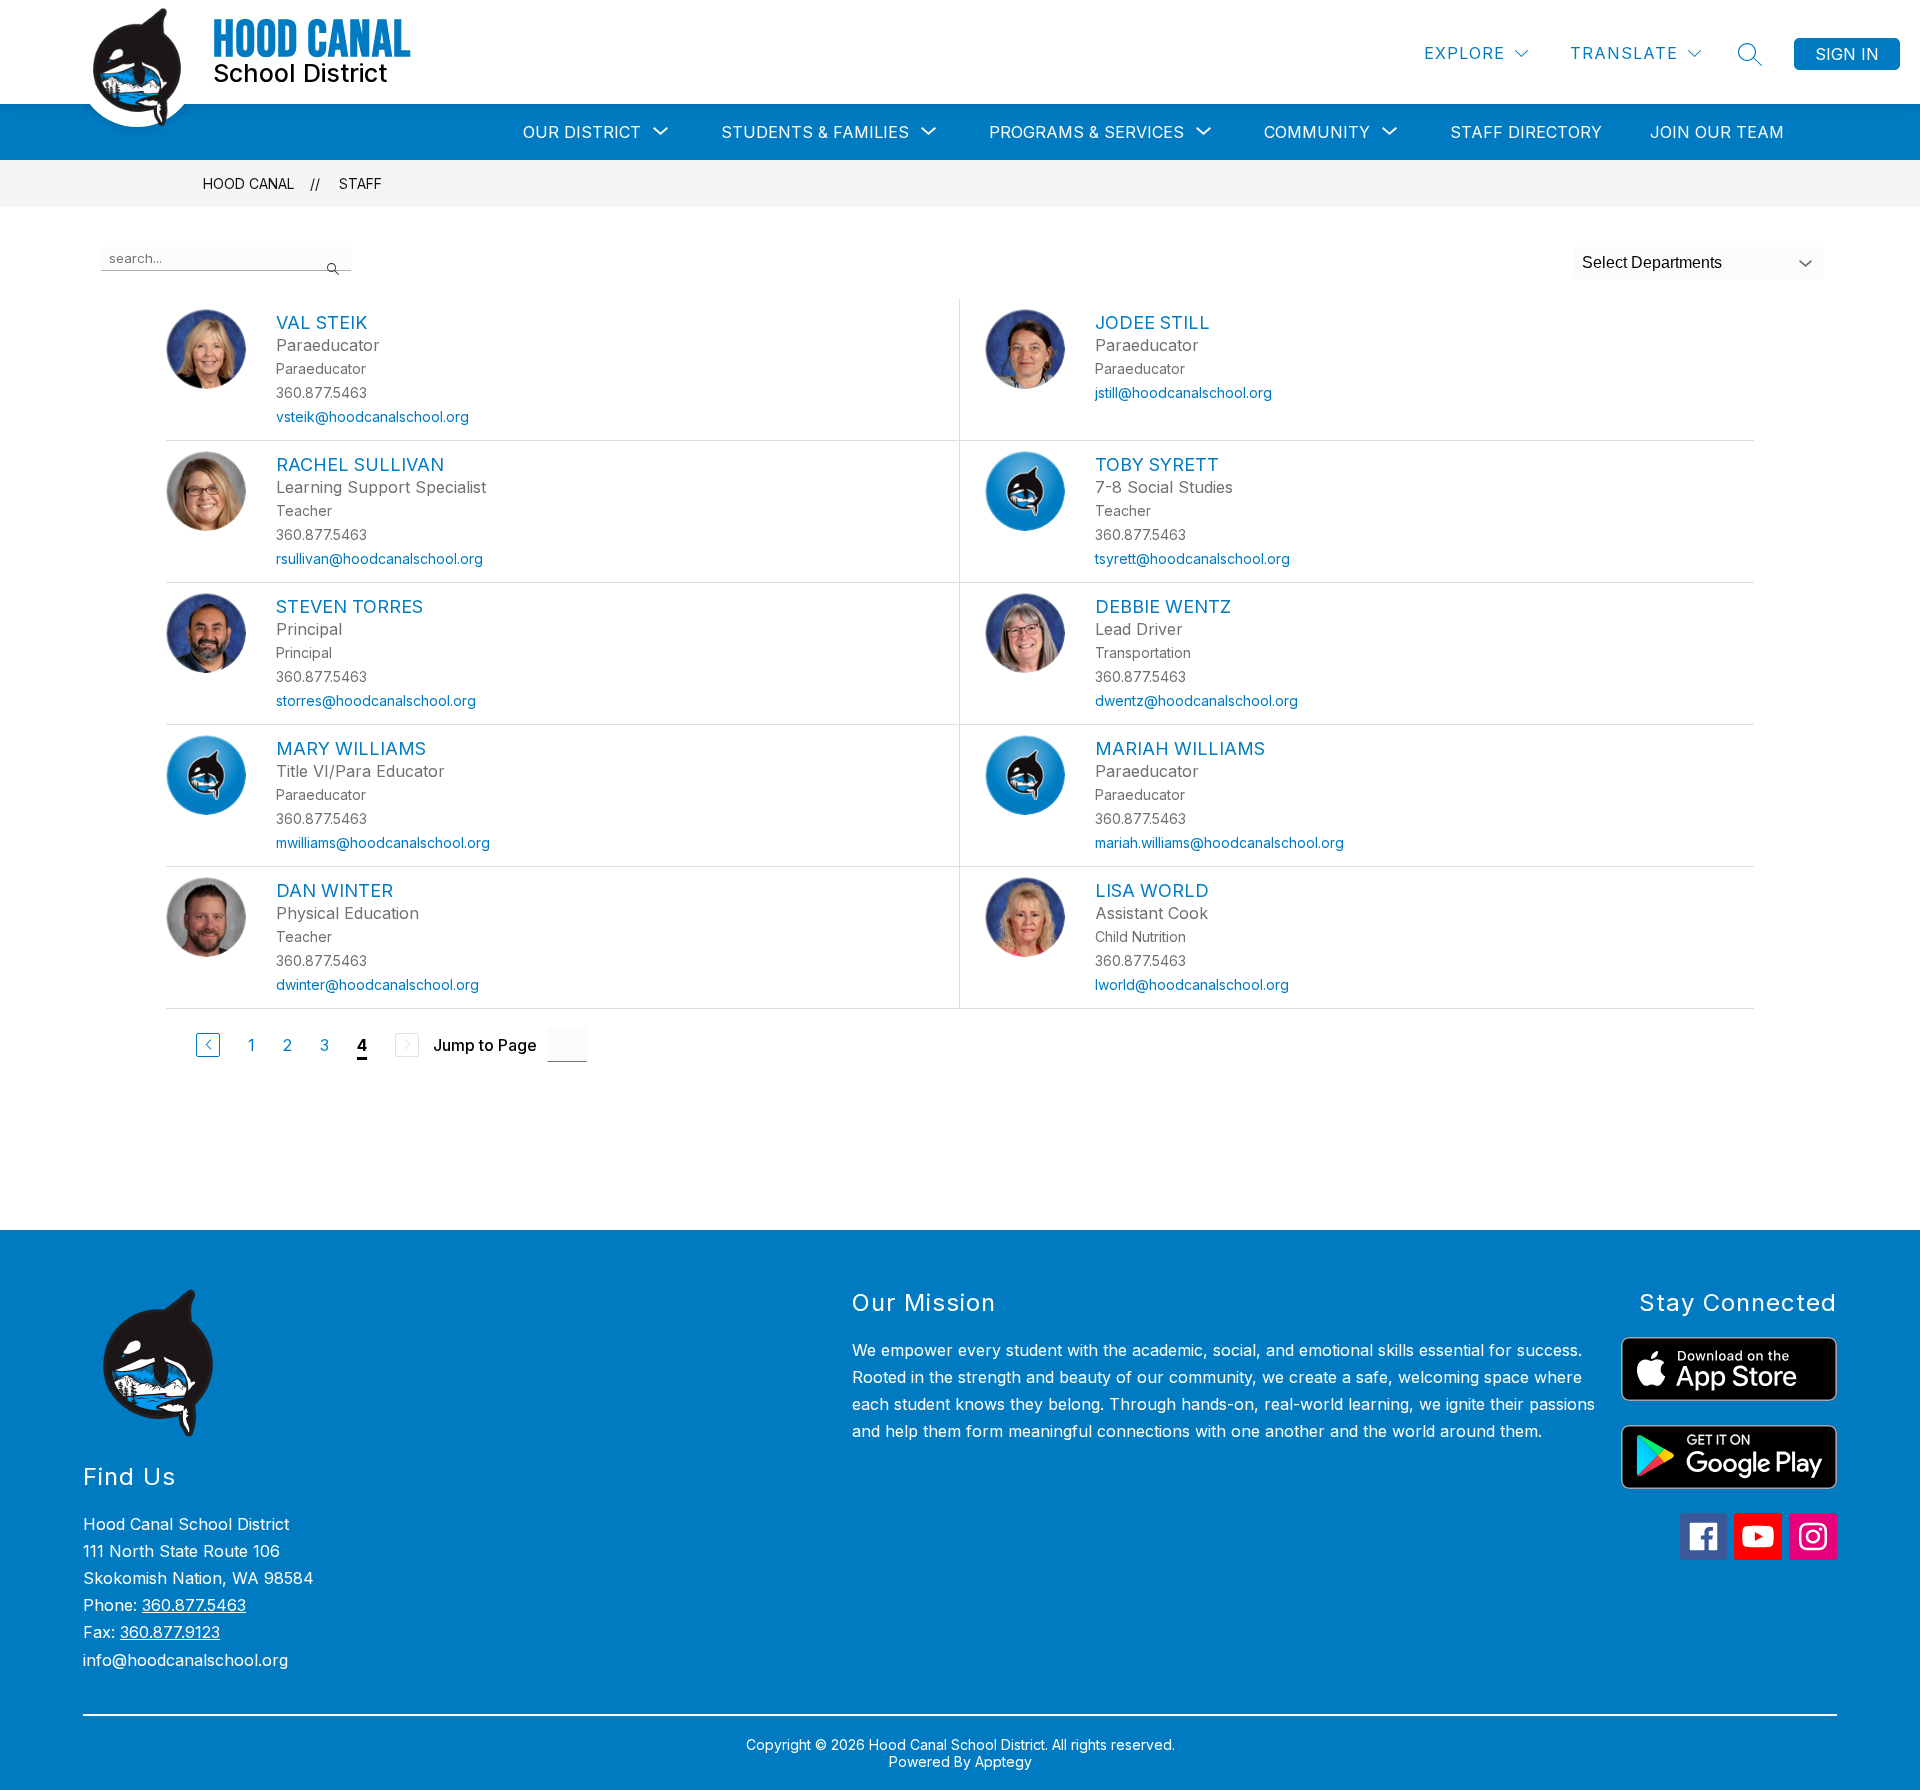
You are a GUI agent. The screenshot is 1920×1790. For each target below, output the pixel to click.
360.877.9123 (170, 1632)
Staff (360, 183)
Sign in (1847, 54)
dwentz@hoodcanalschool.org (1196, 700)
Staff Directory (1526, 132)
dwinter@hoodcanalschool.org (377, 984)
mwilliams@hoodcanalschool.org (383, 842)
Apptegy (1003, 1761)
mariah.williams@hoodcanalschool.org (1219, 842)
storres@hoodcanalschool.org (376, 700)
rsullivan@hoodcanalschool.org (379, 558)
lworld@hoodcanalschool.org (1192, 984)
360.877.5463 (194, 1605)
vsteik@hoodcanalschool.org (372, 416)
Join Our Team (1717, 132)
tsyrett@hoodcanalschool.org (1192, 558)
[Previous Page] (208, 1045)
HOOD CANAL (248, 183)
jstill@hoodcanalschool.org (1183, 392)
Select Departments (1652, 262)
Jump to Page (485, 1045)
